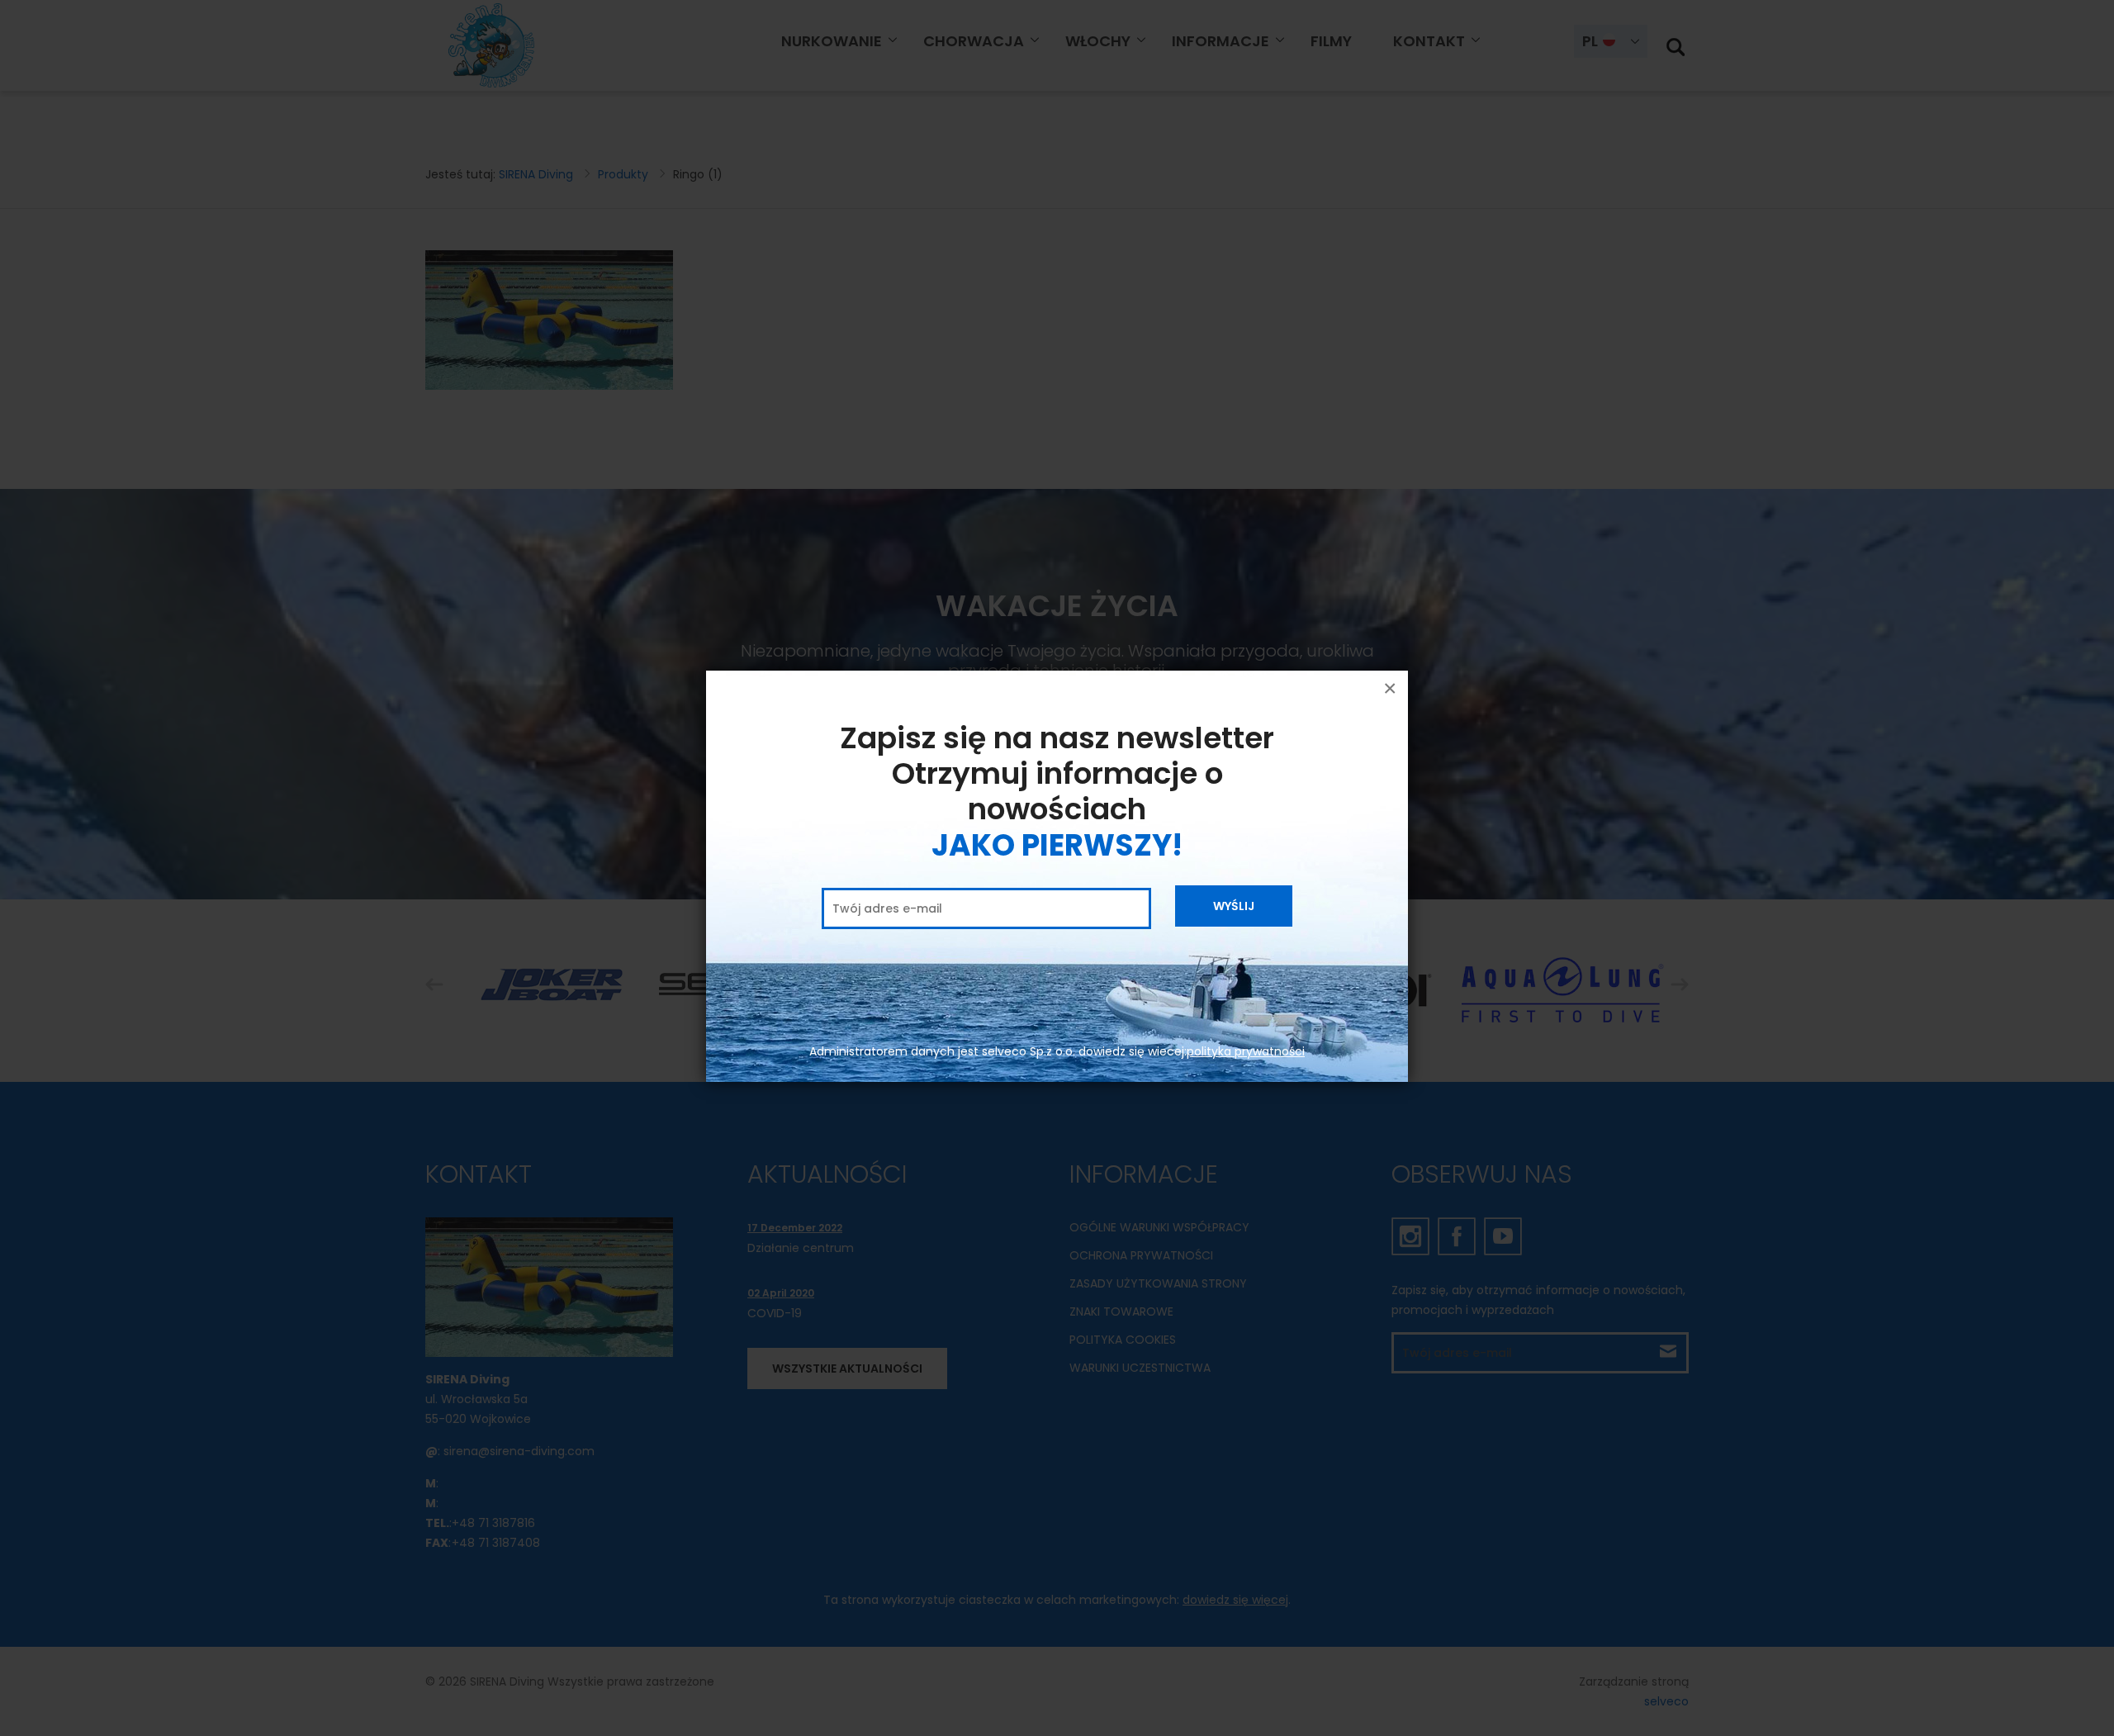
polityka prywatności (1246, 1051)
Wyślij (1234, 906)
